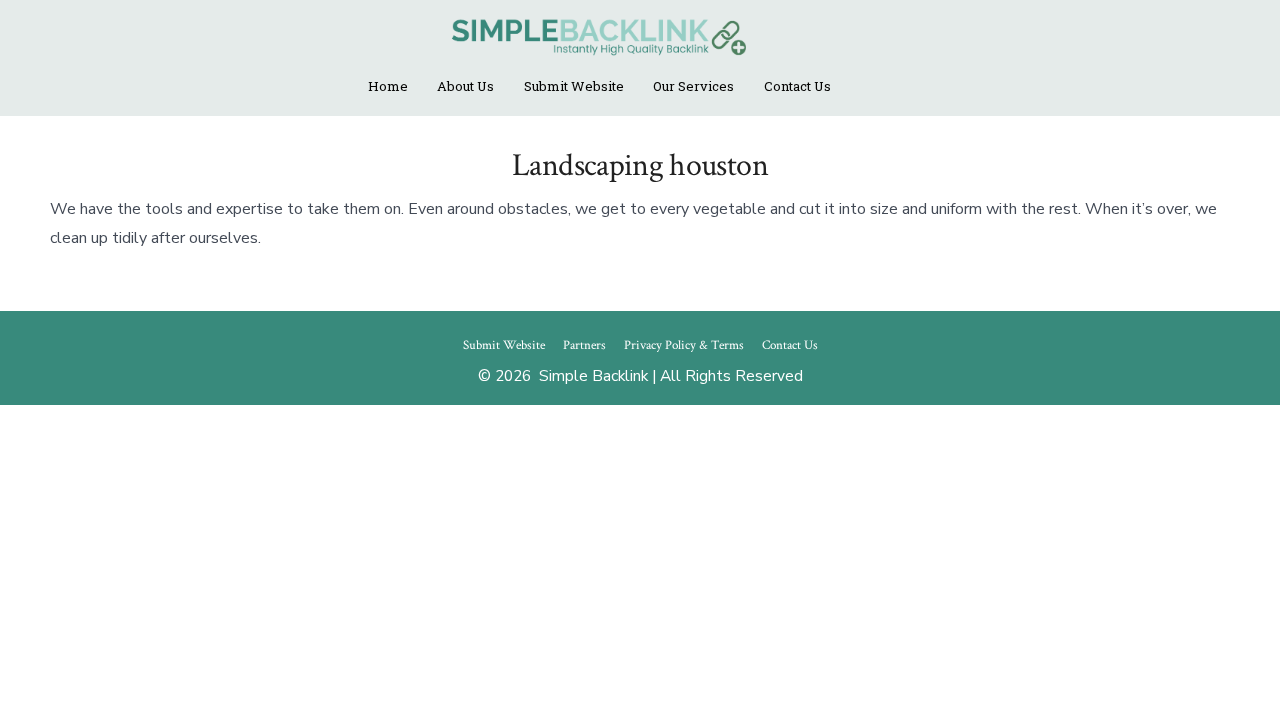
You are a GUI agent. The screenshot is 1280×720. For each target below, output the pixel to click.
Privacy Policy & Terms (684, 345)
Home (388, 86)
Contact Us (797, 86)
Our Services (693, 86)
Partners (584, 345)
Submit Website (574, 86)
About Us (465, 86)
